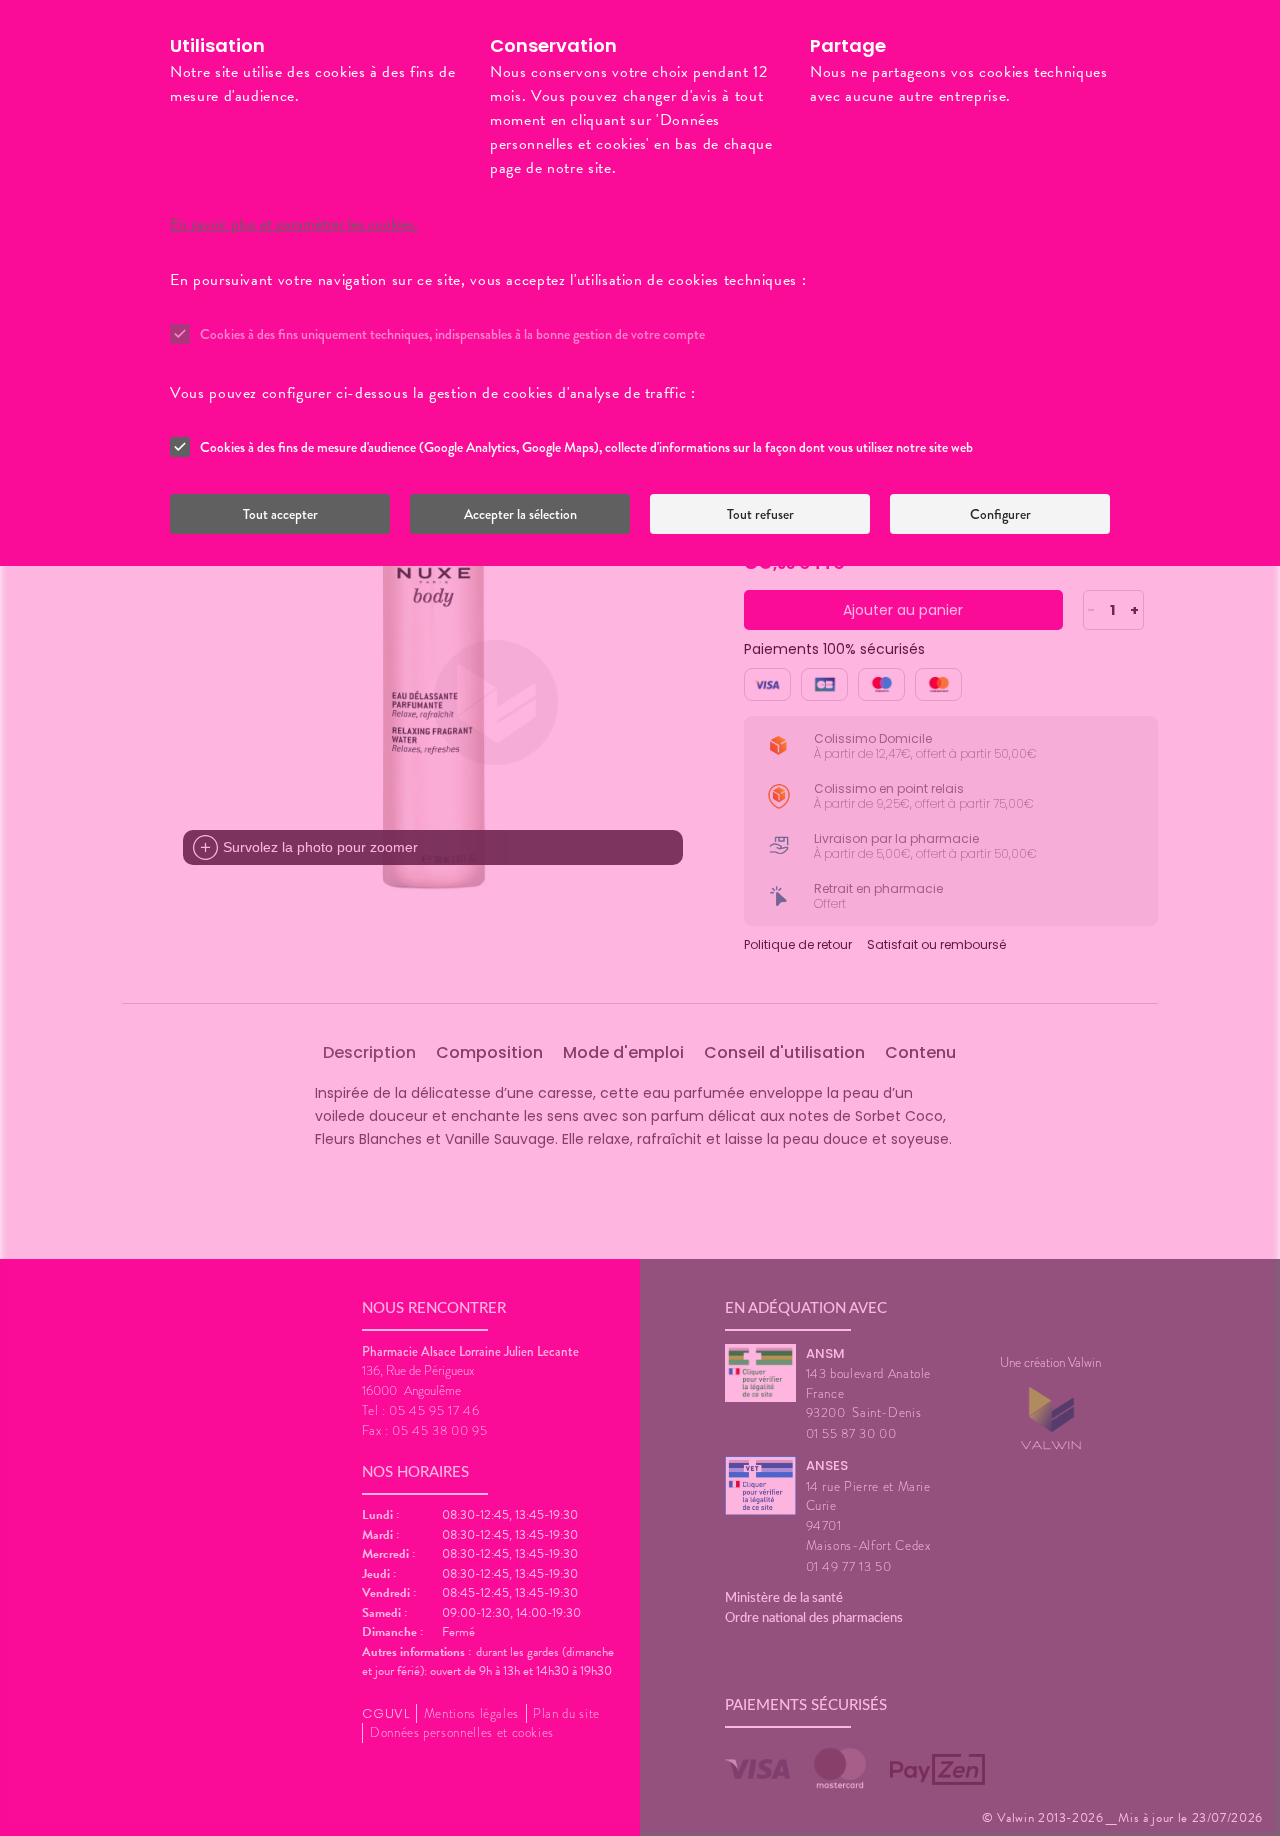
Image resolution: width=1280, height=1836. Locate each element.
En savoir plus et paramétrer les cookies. (294, 224)
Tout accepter (280, 514)
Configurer (1000, 514)
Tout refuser (760, 514)
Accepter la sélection (520, 514)
